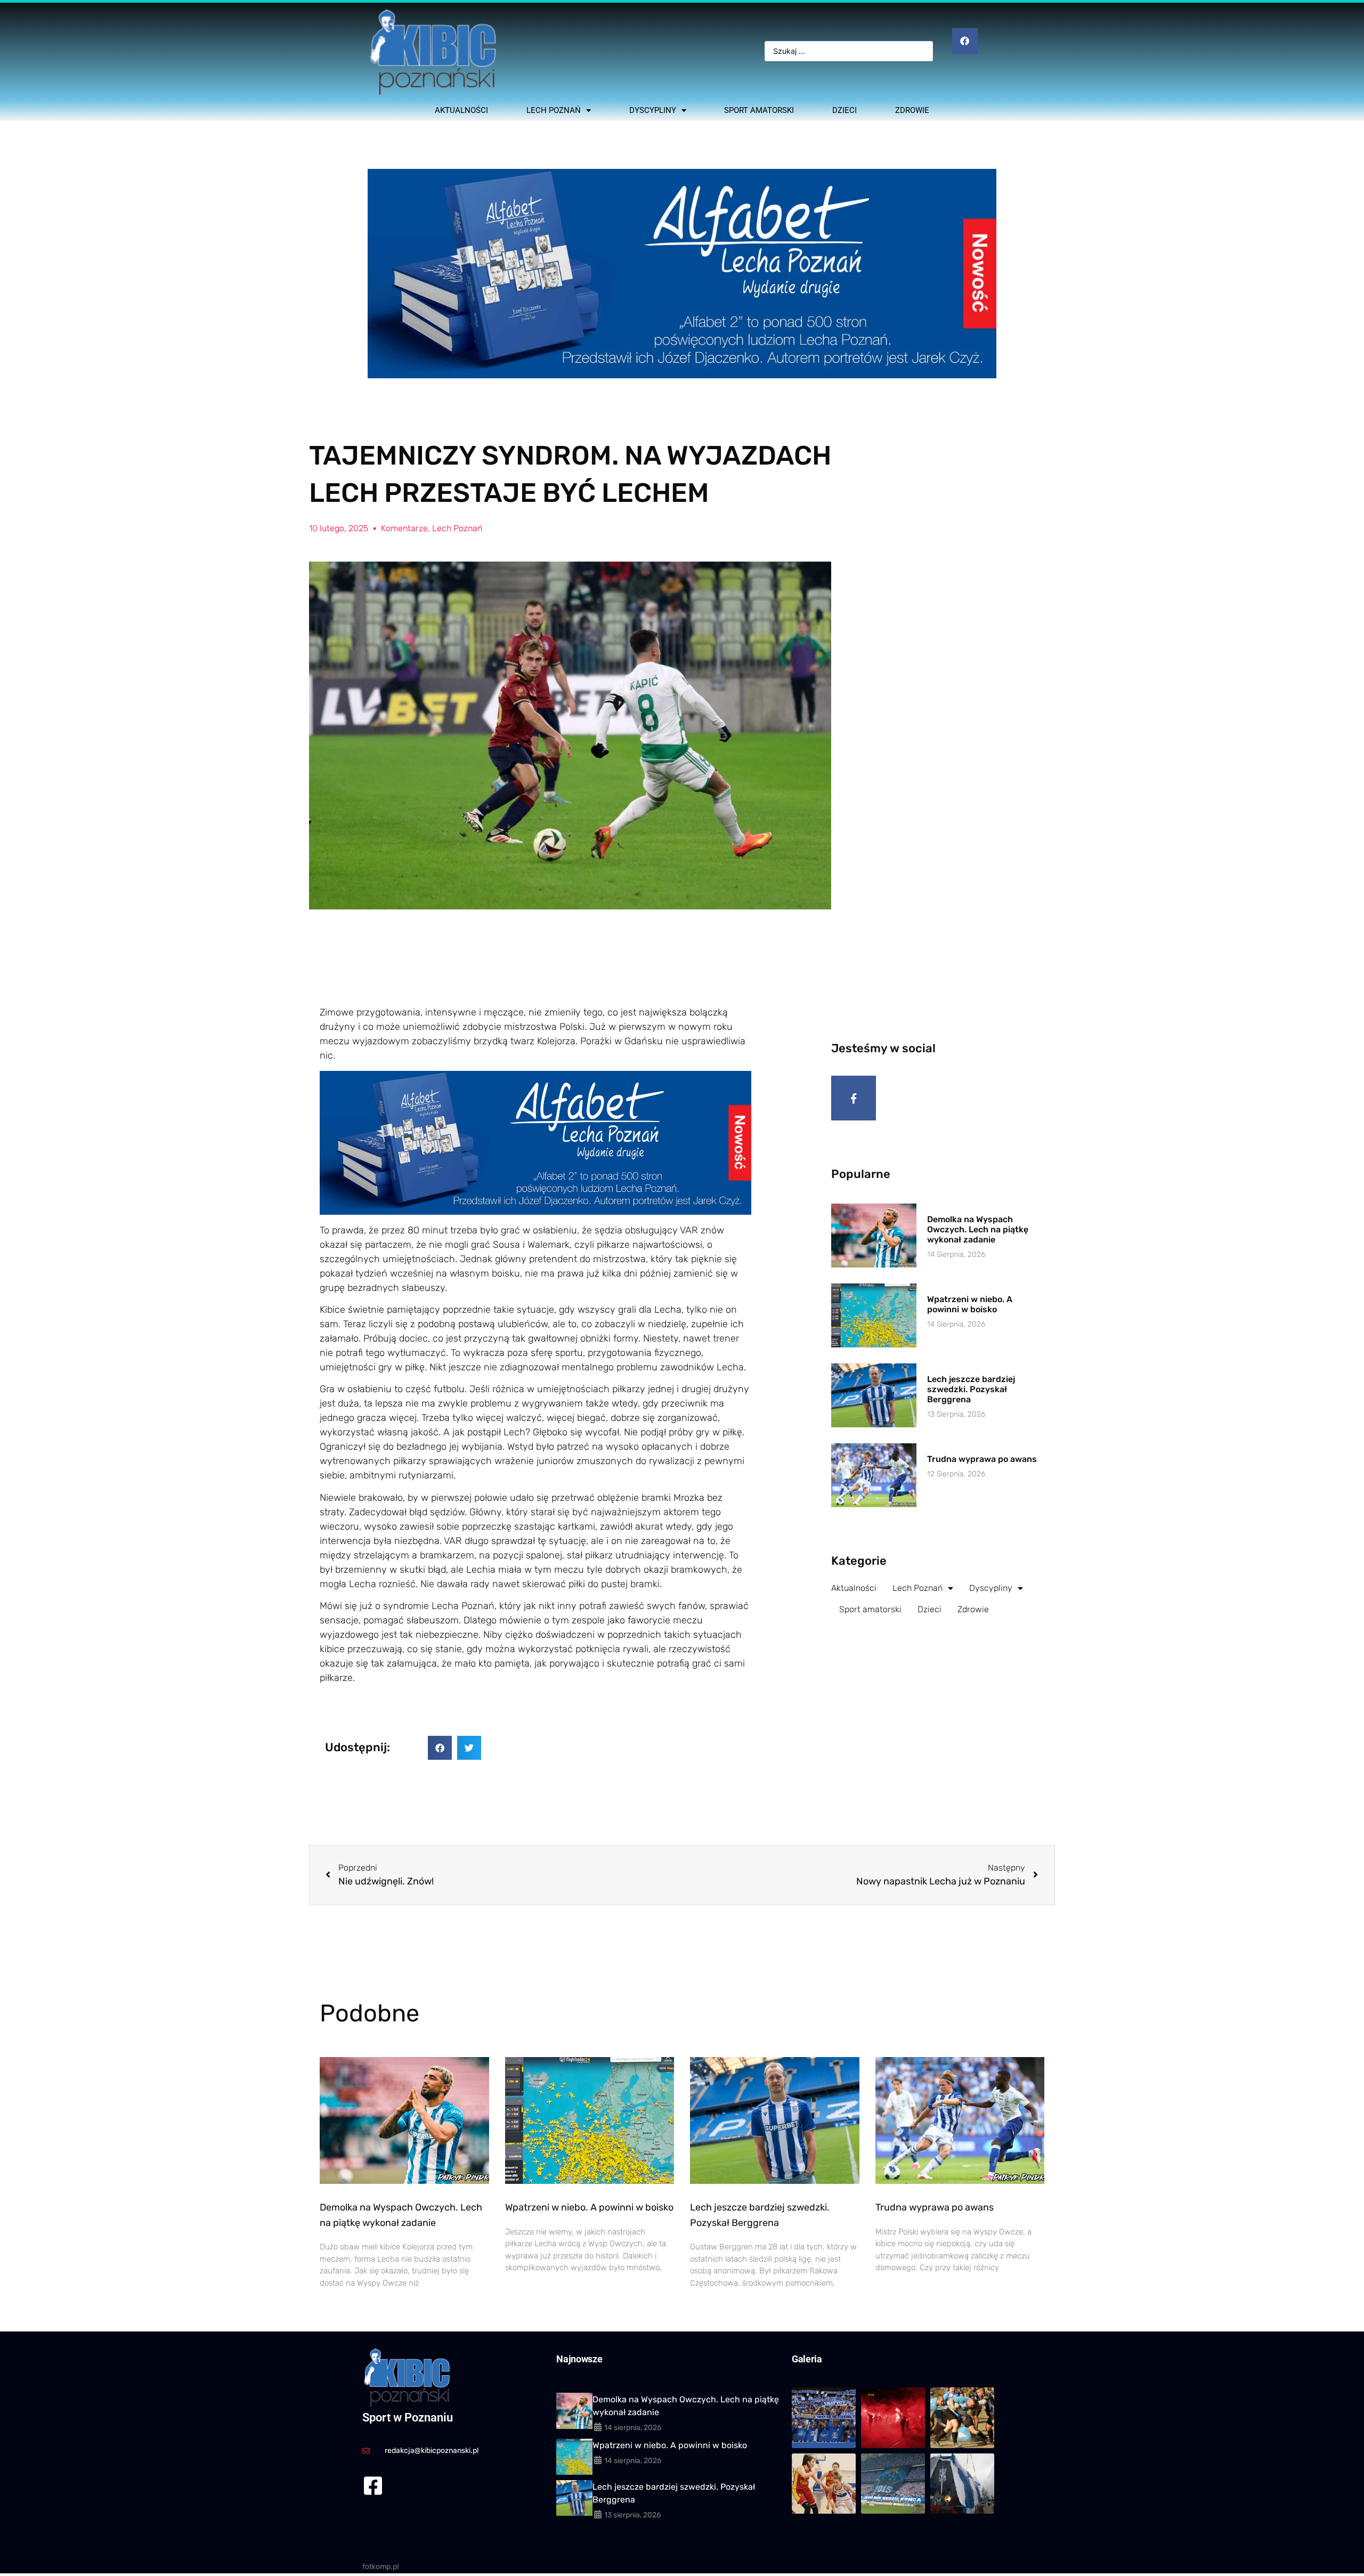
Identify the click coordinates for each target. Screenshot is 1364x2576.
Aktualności (461, 110)
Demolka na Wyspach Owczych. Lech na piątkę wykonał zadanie (978, 1229)
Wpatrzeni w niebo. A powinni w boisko (970, 1304)
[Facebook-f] (854, 1098)
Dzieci (845, 110)
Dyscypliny (653, 110)
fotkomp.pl (380, 2567)
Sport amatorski (759, 110)
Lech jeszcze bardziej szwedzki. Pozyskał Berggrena (971, 1389)
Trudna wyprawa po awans (982, 1459)
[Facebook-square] (373, 2486)
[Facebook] (965, 41)
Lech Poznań (554, 110)
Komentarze (404, 528)
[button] (440, 1748)
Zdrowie (912, 110)
